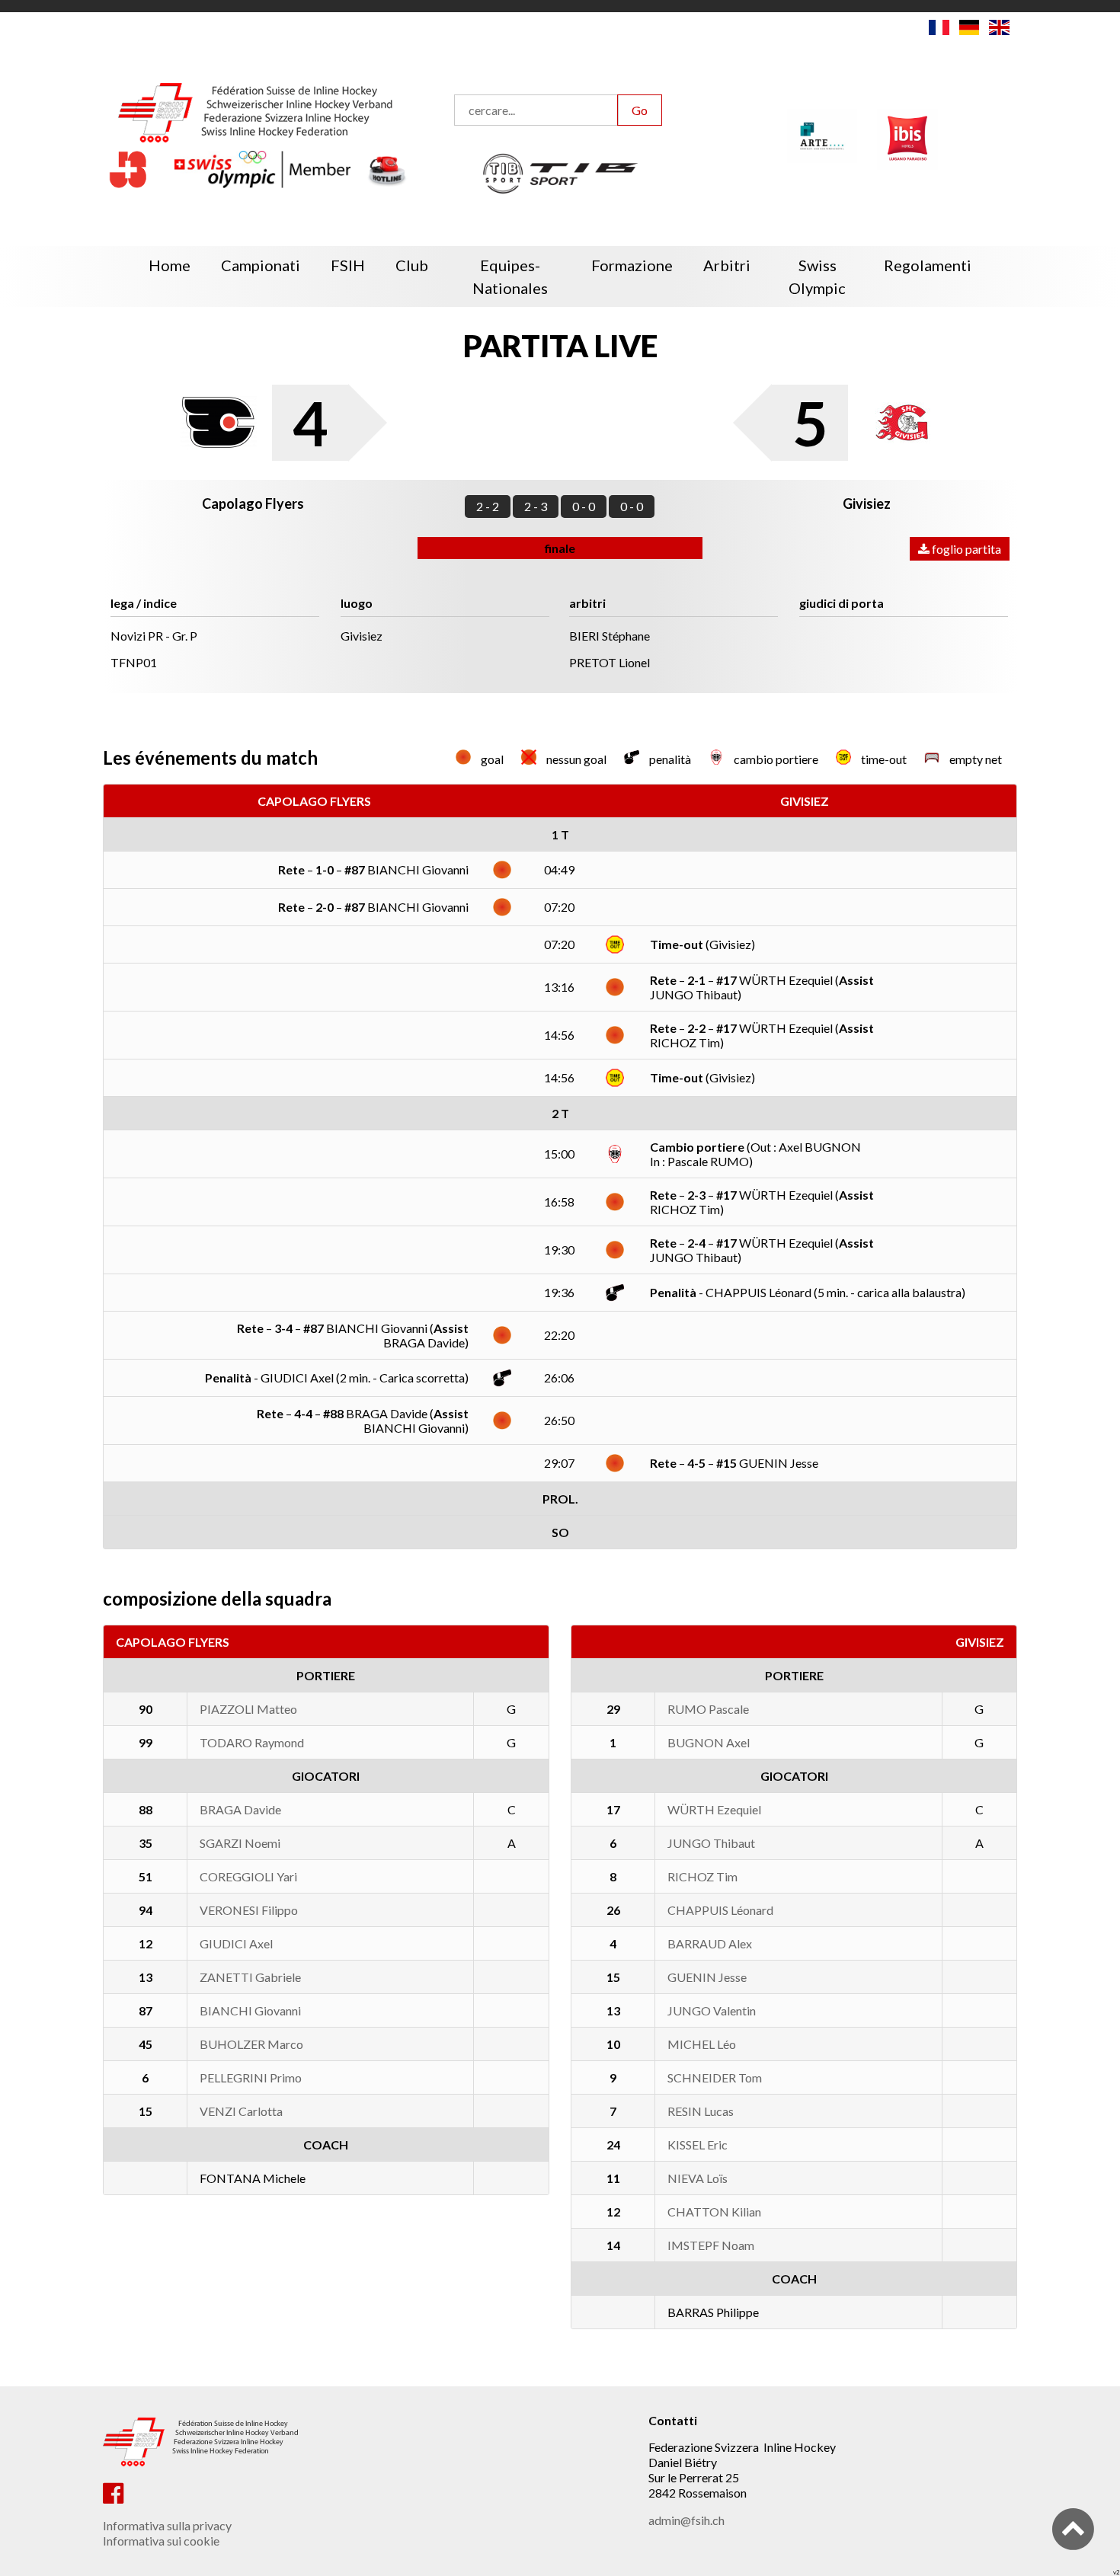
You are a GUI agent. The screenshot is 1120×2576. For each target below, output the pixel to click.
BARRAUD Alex (710, 1943)
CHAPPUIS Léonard (720, 1910)
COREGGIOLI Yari (248, 1876)
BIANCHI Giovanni (250, 2010)
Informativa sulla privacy (167, 2525)
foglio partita (965, 549)
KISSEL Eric (698, 2145)
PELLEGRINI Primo (251, 2077)
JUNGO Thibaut (711, 1843)
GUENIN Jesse (707, 1977)
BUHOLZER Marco (251, 2044)
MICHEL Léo (702, 2044)
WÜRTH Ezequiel (714, 1809)
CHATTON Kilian (714, 2212)
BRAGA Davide (240, 1809)
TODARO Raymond (252, 1742)
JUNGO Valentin (712, 2010)
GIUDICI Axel (236, 1943)
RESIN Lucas (701, 2111)
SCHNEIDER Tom (715, 2077)
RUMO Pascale (708, 1709)
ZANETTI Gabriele (250, 1977)
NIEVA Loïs (698, 2178)
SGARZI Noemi (240, 1843)
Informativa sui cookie (161, 2541)
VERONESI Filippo (249, 1910)
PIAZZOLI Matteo (248, 1709)
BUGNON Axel (709, 1742)
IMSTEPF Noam (711, 2245)
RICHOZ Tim (702, 1876)
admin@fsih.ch (686, 2520)
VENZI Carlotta (241, 2111)
